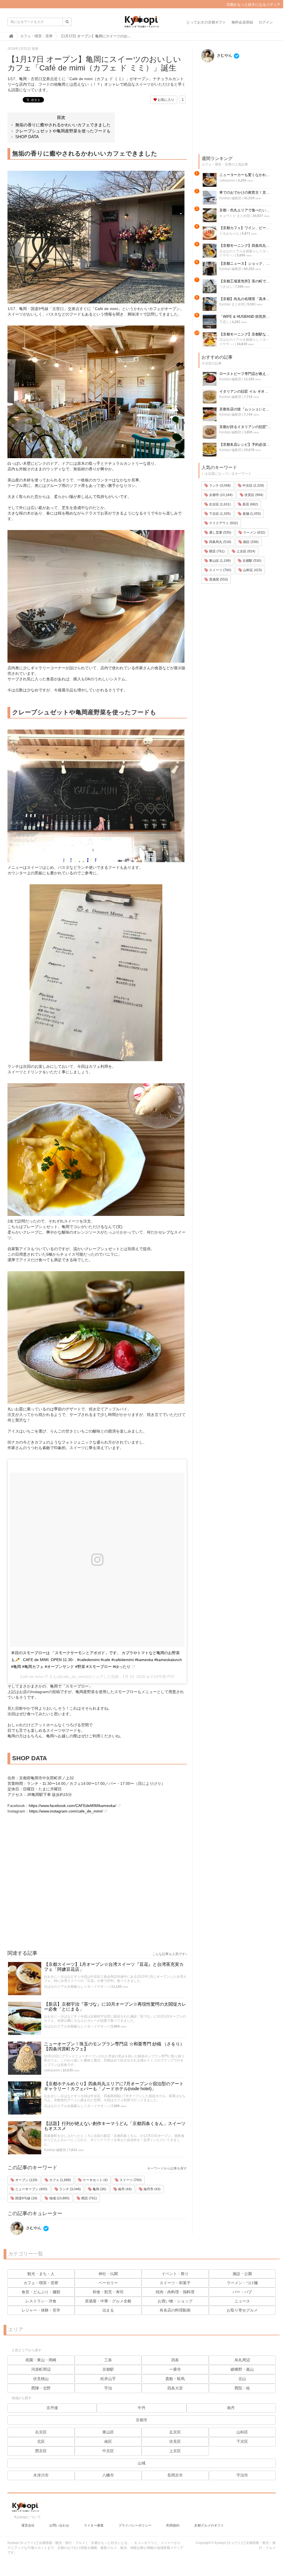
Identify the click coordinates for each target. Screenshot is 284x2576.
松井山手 (108, 2379)
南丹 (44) (124, 2189)
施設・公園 (242, 2274)
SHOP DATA (27, 137)
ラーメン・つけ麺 (242, 2283)
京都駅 (108, 2369)
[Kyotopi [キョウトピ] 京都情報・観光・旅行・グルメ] (142, 24)
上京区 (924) (245, 551)
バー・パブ (242, 2292)
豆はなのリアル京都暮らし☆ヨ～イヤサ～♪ (76, 1987)
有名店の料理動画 (175, 2310)
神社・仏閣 (108, 2274)
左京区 (175, 2432)
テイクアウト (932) (223, 523)
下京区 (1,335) (219, 514)
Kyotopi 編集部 (55, 2150)
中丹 (142, 2408)
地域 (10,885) (59, 2198)
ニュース (242, 2301)
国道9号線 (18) (26, 2198)
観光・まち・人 (41, 2274)
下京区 (242, 2441)
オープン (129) (26, 2180)
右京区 (41, 2432)
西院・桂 (242, 2388)
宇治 (108, 2388)
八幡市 (108, 2475)
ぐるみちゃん (229, 234)
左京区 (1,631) (219, 504)
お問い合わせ (59, 2525)
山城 (142, 2463)
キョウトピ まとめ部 (235, 216)
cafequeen (52, 2070)
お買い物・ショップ (175, 2301)
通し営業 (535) (220, 532)
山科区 (242, 2432)
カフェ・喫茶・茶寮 (41, 2283)
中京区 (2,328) (253, 486)
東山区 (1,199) (219, 561)
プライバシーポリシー (135, 2525)
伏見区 (175, 2441)
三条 (108, 2360)
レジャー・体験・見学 (41, 2310)
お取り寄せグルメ (242, 2310)
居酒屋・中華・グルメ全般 (108, 2301)
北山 (242, 2379)
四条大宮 (175, 2388)
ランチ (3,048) (70, 2189)
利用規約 (173, 2525)
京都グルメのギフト (209, 2525)
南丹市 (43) (152, 2189)
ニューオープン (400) (31, 2189)
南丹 (231, 2408)
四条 (175, 2360)
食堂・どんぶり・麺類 (41, 2292)
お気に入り (166, 100)
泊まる (108, 2310)
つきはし (226, 287)
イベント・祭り (175, 2274)
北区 (41, 2441)
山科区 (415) (252, 570)
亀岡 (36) (99, 2189)
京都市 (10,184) (220, 495)
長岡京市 (175, 2475)
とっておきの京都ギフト (206, 22)
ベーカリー (108, 2283)
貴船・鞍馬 (175, 2379)
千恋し (224, 322)
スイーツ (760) (130, 2180)
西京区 (41, 2451)
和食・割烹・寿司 (108, 2292)
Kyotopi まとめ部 (232, 304)
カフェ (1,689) (60, 2180)
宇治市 (242, 2475)
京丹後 (52, 2408)
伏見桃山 (41, 2379)
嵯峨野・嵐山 (242, 2369)
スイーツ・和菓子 (175, 2283)
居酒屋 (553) (218, 579)
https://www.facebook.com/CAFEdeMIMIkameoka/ (72, 1806)
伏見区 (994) (253, 495)
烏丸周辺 (242, 2360)
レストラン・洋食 (41, 2301)
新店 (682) (250, 504)
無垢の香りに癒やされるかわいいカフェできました (63, 125)
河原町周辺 (41, 2369)
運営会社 (28, 2525)
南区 (108, 2441)
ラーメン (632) (254, 532)
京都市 (142, 2420)
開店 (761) (89, 2198)
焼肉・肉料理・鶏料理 (175, 2292)
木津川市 (41, 2475)
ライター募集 (94, 2525)
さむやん (33, 2228)
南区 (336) (250, 542)
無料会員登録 (242, 22)
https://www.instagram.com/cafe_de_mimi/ (66, 1811)
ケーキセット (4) (95, 2180)
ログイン (266, 22)
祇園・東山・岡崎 (41, 2360)
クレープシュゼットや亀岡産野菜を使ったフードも (63, 131)
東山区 (108, 2432)
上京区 (175, 2451)
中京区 (108, 2451)
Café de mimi (32, 1677)
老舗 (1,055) (251, 514)
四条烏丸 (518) (220, 542)
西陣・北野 (41, 2388)
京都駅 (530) (252, 561)
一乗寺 (175, 2369)
